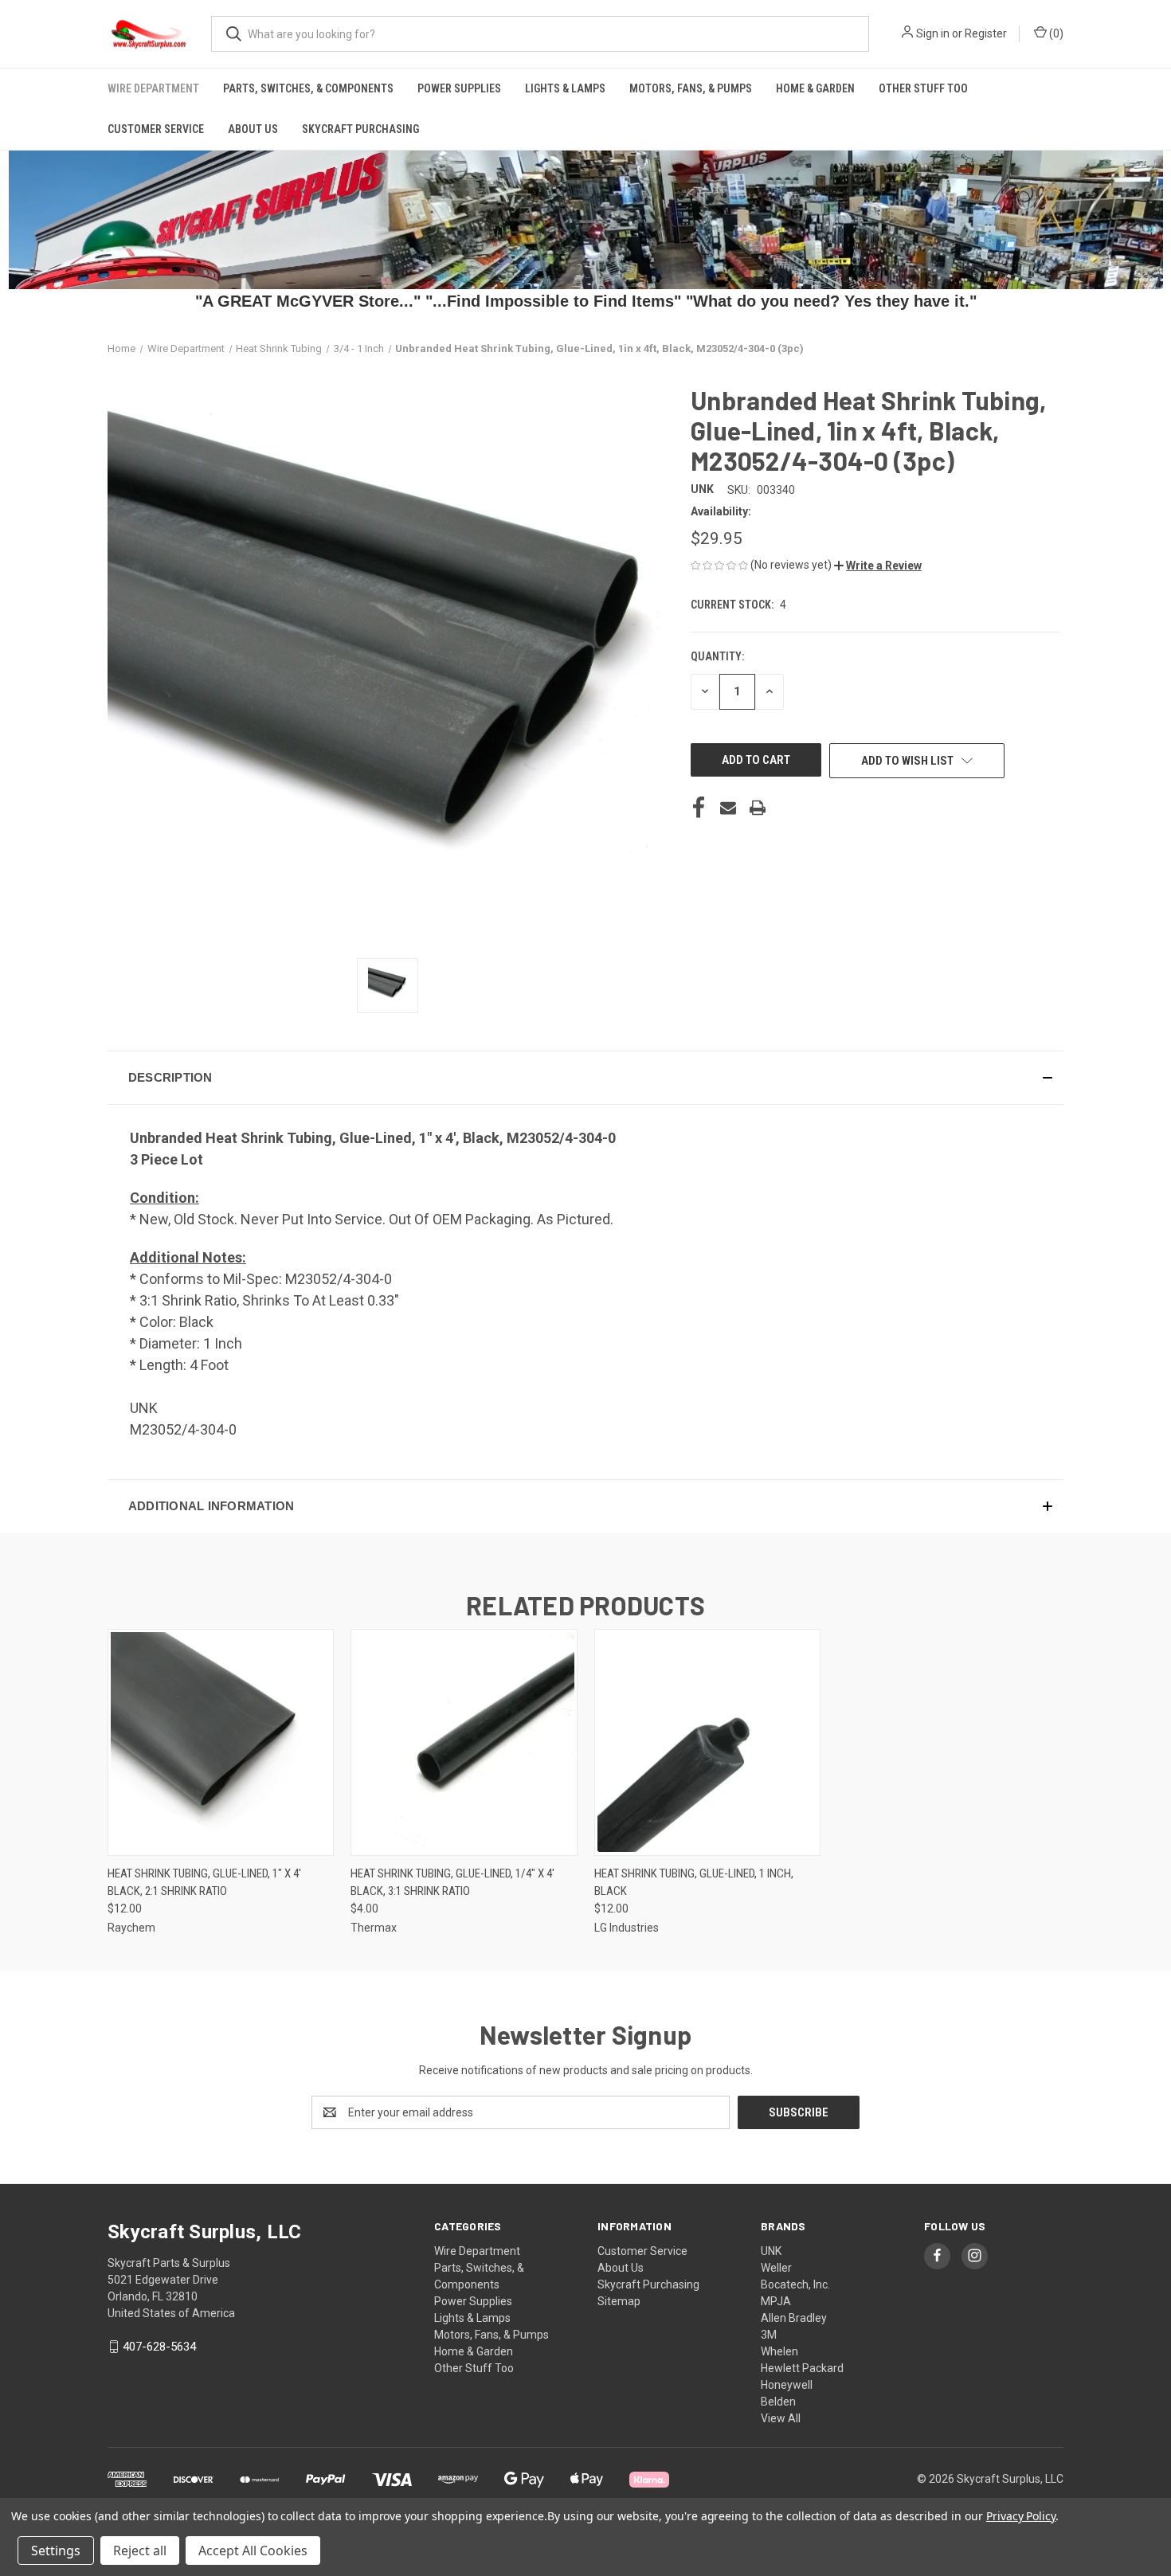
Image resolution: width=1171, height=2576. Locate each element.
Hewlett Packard (802, 2368)
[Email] (728, 808)
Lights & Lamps (565, 88)
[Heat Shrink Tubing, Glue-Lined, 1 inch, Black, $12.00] (707, 1742)
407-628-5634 (159, 2347)
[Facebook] (699, 808)
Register (986, 33)
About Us (253, 129)
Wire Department (153, 88)
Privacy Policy (1021, 2516)
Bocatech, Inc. (795, 2284)
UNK (771, 2251)
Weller (776, 2268)
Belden (778, 2402)
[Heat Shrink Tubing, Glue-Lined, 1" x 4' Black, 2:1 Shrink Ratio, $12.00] (221, 1742)
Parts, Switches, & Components (308, 88)
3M (769, 2335)
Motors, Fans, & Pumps (691, 88)
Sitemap (619, 2301)
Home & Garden (815, 88)
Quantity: (717, 656)
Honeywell (787, 2385)
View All (781, 2418)
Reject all (140, 2551)
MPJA (776, 2301)
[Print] (758, 808)
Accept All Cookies (253, 2551)
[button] (878, 566)
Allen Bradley (794, 2318)
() (1055, 33)
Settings (56, 2551)
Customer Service (156, 129)
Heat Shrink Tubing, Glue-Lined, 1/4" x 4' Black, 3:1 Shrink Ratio (452, 1883)
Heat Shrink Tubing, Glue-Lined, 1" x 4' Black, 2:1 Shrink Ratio (204, 1883)
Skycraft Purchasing (360, 129)
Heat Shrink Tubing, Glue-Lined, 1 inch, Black (694, 1883)
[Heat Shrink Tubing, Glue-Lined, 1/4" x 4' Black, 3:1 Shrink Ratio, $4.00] (464, 1742)
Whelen (779, 2351)
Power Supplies (459, 88)
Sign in (933, 33)
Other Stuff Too (923, 88)
